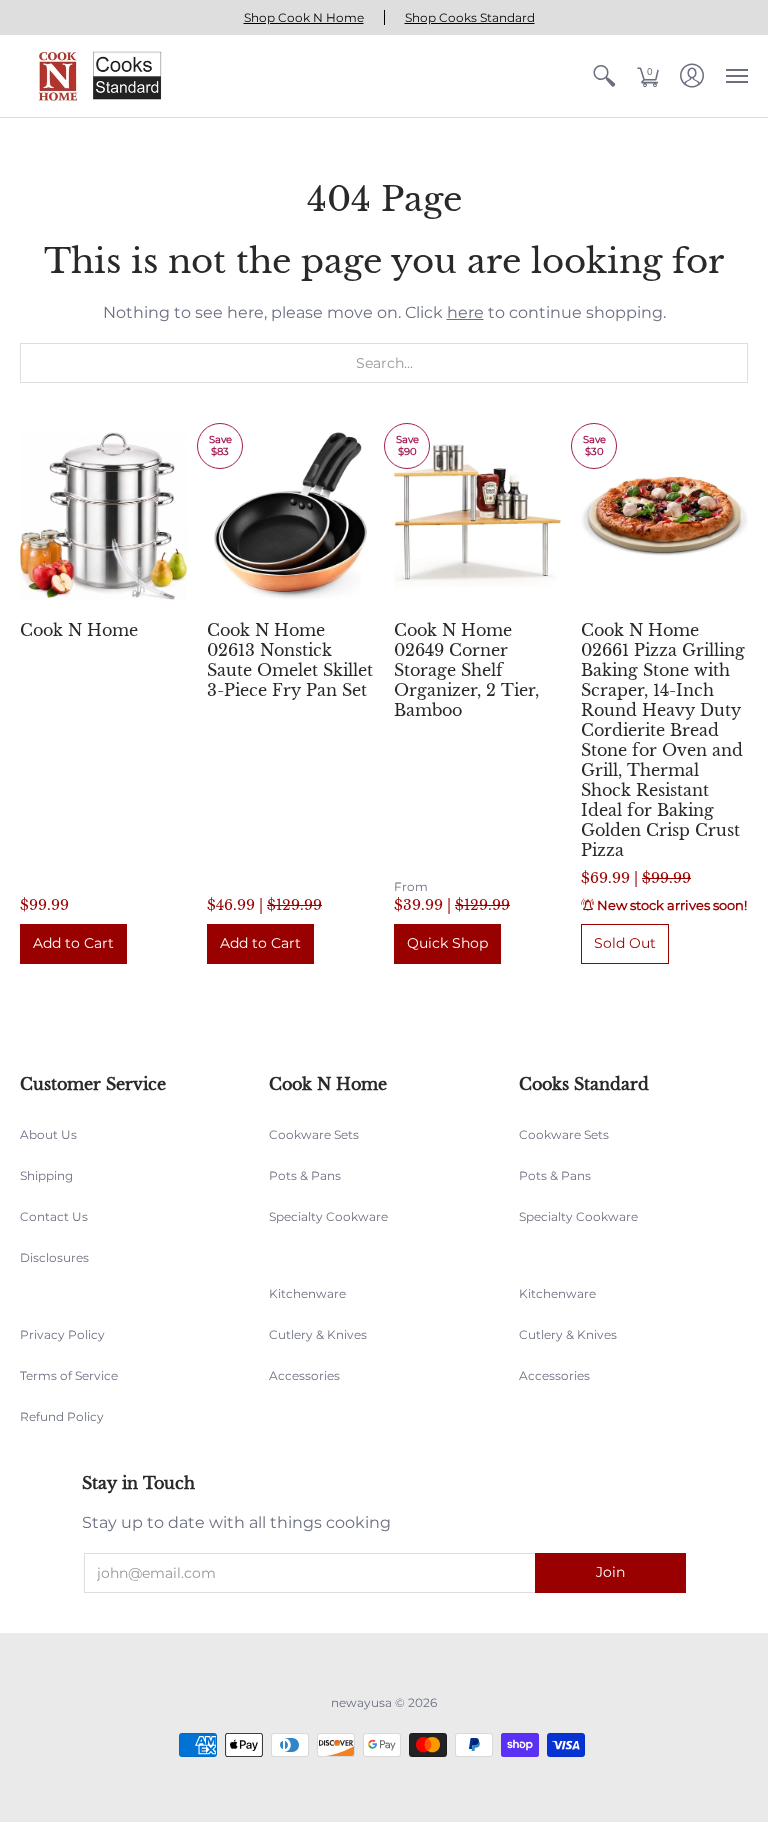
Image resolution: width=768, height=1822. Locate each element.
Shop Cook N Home (304, 17)
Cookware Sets (314, 1134)
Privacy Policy (62, 1334)
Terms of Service (69, 1375)
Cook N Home (79, 630)
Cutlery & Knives (318, 1334)
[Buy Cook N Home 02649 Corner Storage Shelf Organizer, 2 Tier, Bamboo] (477, 516)
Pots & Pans (305, 1175)
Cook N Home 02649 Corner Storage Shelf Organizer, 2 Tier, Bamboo (466, 670)
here (465, 312)
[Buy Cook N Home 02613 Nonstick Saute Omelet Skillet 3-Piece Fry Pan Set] (290, 516)
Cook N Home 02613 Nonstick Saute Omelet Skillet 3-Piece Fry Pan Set (290, 660)
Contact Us (54, 1216)
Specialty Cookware (328, 1216)
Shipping (46, 1175)
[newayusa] (95, 76)
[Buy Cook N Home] (103, 516)
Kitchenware (307, 1293)
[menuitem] (604, 76)
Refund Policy (62, 1416)
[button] (604, 76)
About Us (48, 1134)
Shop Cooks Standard (470, 17)
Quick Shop (447, 943)
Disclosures (54, 1257)
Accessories (304, 1375)
